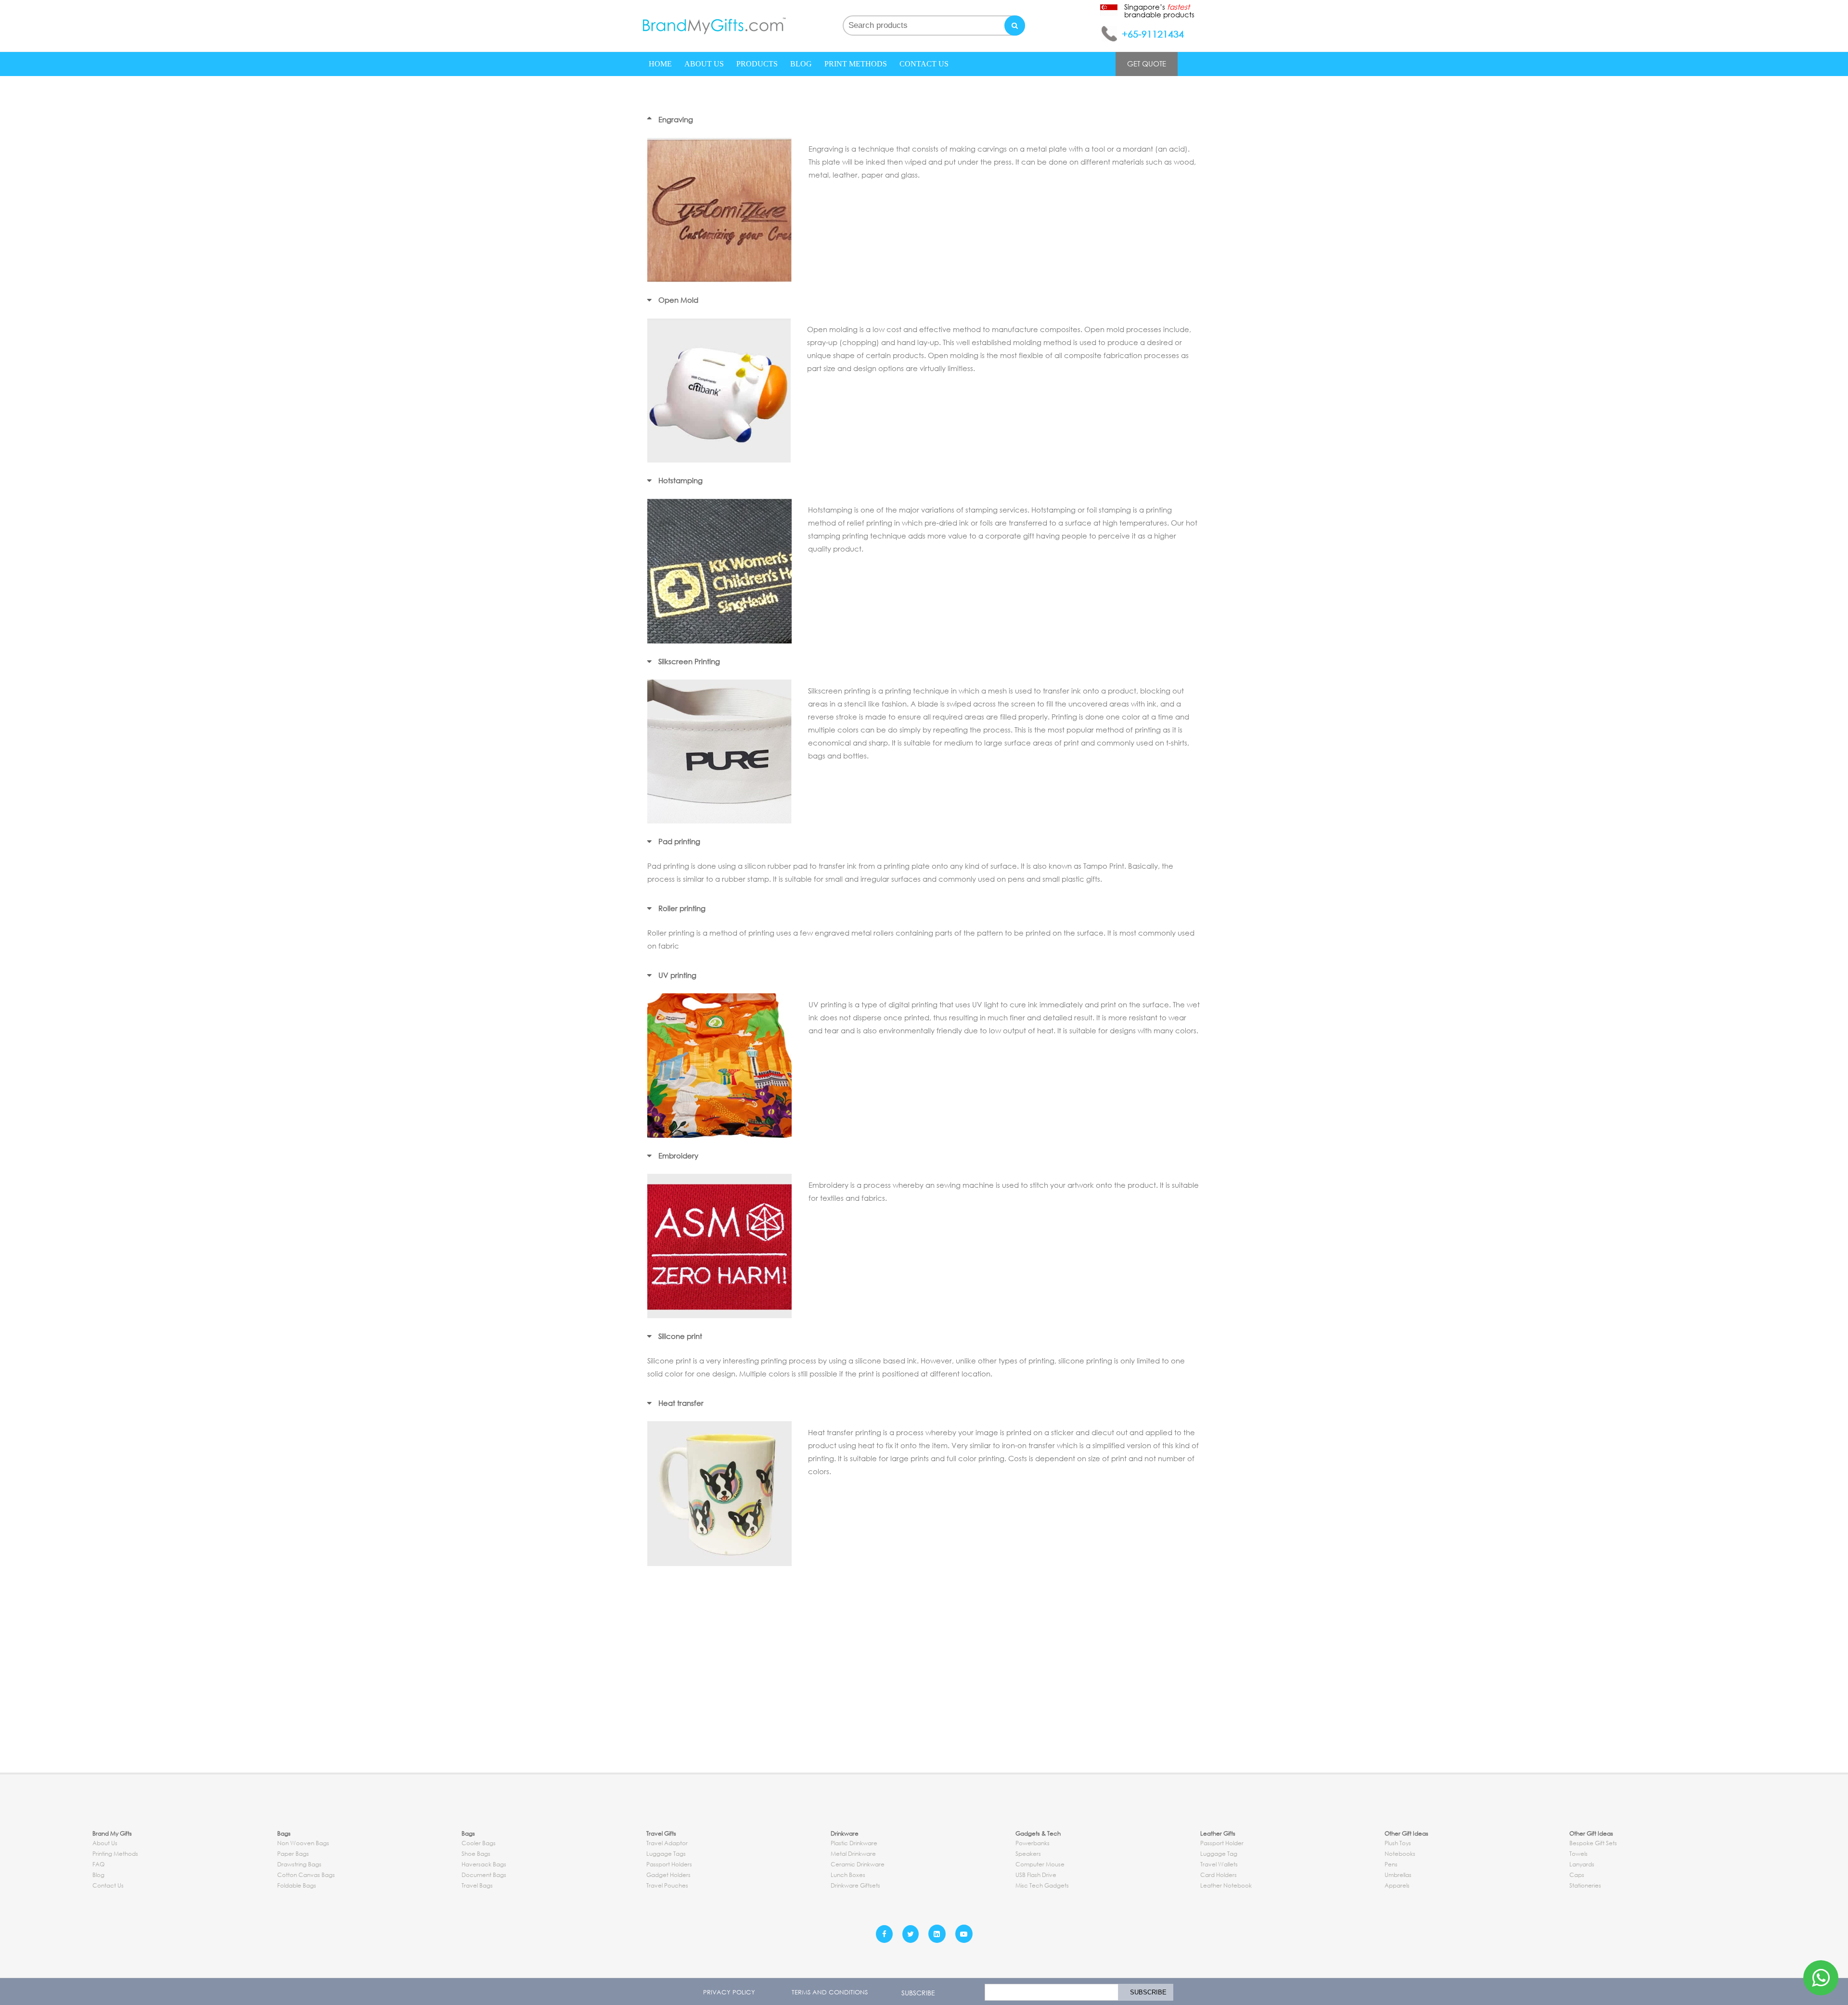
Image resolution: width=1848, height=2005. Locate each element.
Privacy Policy (729, 1992)
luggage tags (666, 1854)
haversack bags (484, 1864)
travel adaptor (667, 1843)
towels (1578, 1854)
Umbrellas (1398, 1875)
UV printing (677, 975)
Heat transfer (681, 1403)
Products (757, 64)
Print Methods (856, 64)
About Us (704, 64)
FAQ (98, 1864)
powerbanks (1033, 1843)
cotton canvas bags (306, 1875)
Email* (1049, 1992)
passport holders (669, 1864)
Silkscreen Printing (689, 661)
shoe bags (476, 1854)
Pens (1391, 1864)
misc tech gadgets (1042, 1885)
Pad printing (679, 841)
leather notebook (1226, 1885)
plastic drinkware (854, 1843)
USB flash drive (1036, 1875)
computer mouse (1040, 1864)
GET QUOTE (1147, 64)
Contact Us (924, 64)
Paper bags (293, 1854)
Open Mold (678, 300)
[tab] (924, 120)
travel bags (477, 1885)
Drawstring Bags (299, 1864)
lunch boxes (848, 1875)
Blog (801, 64)
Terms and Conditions (830, 1992)
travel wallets (1219, 1864)
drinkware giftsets (855, 1885)
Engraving (676, 119)
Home (660, 64)
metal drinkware (853, 1854)
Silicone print (680, 1336)
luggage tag (1219, 1854)
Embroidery (678, 1156)
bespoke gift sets (1593, 1843)
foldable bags (297, 1885)
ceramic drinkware (858, 1864)
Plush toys (1398, 1843)
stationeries (1585, 1885)
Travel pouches (667, 1885)
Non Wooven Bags (303, 1843)
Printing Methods (115, 1854)
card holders (1219, 1875)
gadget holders (668, 1875)
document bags (484, 1875)
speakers (1028, 1854)
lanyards (1582, 1864)
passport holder (1222, 1843)
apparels (1397, 1885)
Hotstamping (680, 480)
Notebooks (1400, 1854)
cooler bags (479, 1843)
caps (1577, 1875)
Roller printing (682, 908)
